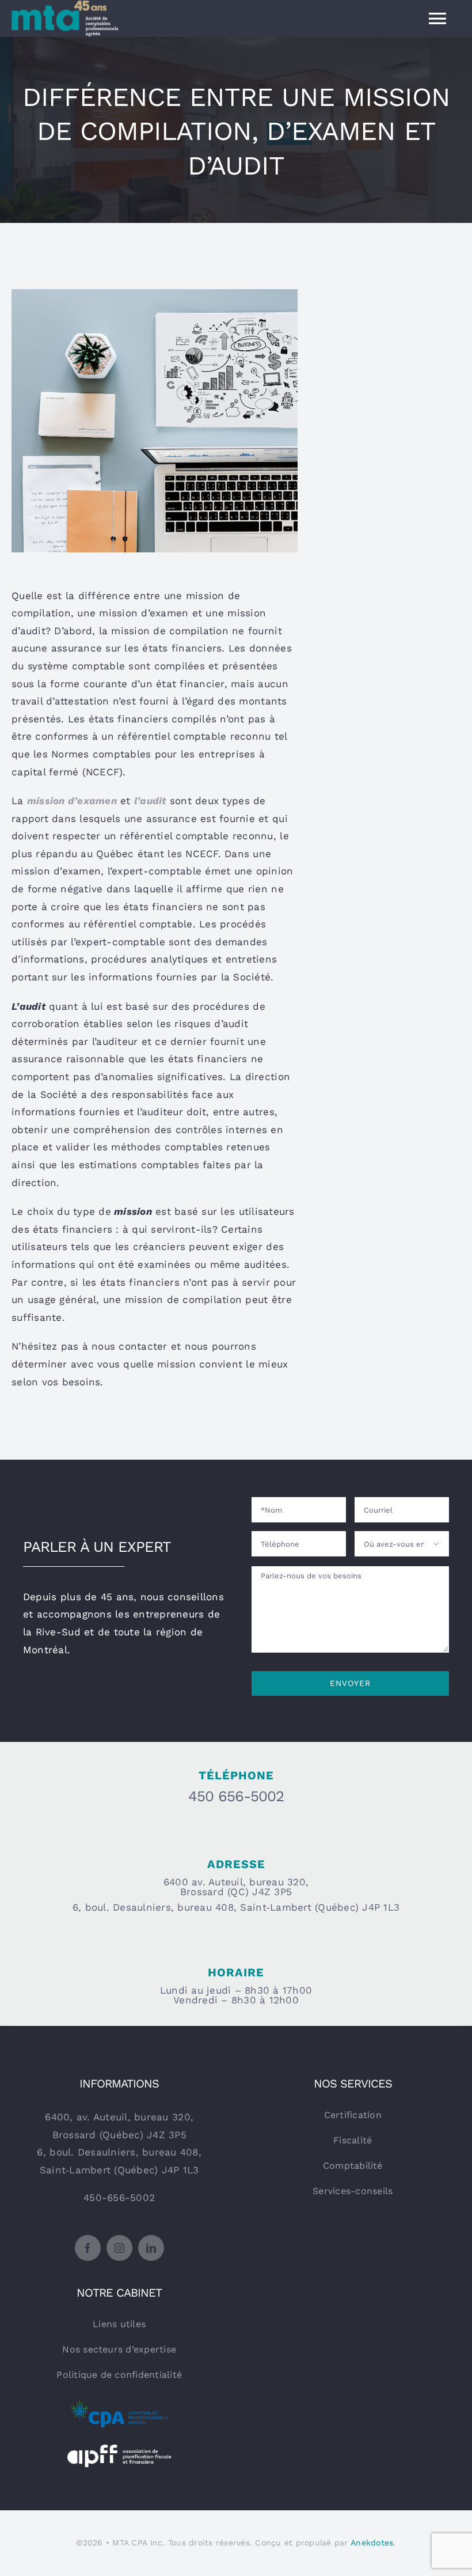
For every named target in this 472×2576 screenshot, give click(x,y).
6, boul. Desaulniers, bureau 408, (119, 2152)
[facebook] (88, 2248)
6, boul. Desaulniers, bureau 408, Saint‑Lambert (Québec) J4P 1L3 (236, 1907)
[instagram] (119, 2248)
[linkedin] (151, 2248)
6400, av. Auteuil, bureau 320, (119, 2117)
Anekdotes (372, 2543)
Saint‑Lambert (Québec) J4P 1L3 (119, 2170)
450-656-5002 (119, 2198)
